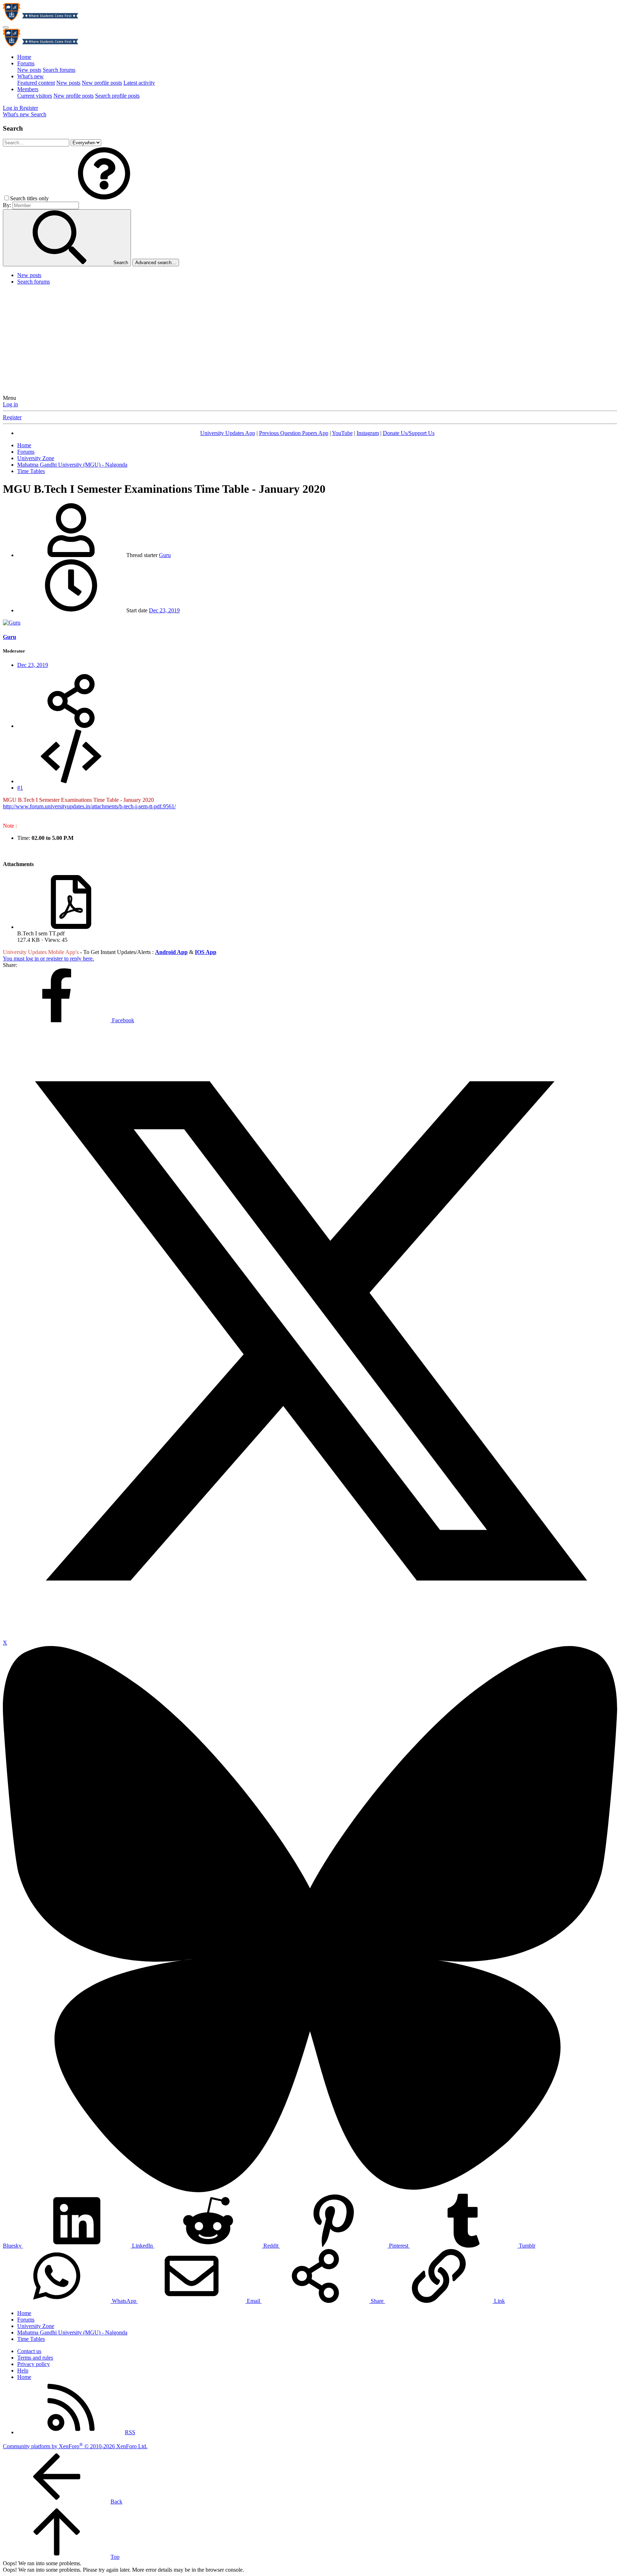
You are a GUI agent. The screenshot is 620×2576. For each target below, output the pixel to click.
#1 (20, 788)
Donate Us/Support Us (409, 433)
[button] (104, 198)
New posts (29, 70)
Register (12, 417)
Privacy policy (34, 2364)
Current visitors (35, 96)
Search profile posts (117, 96)
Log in (10, 404)
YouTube (342, 433)
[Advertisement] (310, 341)
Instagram (368, 433)
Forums (26, 63)
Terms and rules (35, 2358)
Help (23, 2371)
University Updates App (228, 433)
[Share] (71, 726)
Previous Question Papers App (294, 433)
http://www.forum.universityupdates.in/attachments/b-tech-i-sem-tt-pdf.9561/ (89, 806)
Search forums (59, 70)
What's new (30, 76)
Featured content (36, 83)
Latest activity (139, 83)
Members (28, 89)
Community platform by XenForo (75, 2446)
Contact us (29, 2351)
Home (24, 57)
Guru (165, 555)
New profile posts (102, 83)
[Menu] (6, 27)
